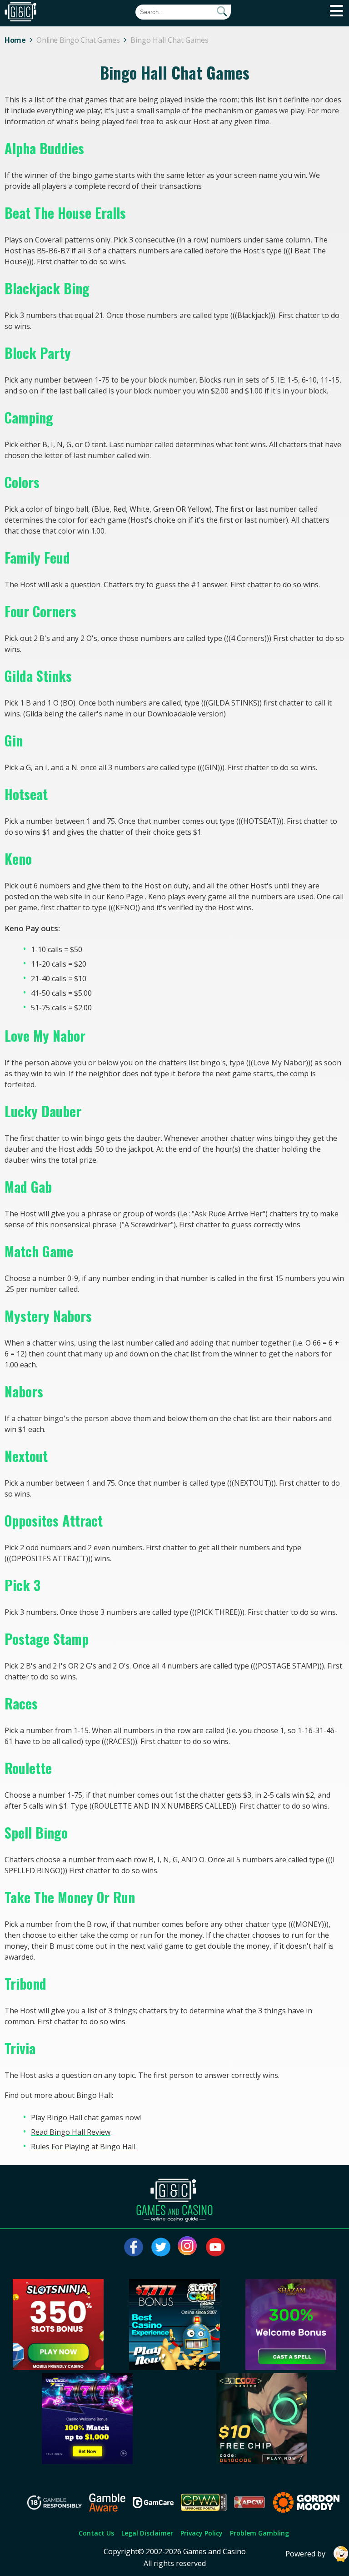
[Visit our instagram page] (188, 2247)
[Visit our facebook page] (134, 2247)
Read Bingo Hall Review (71, 2132)
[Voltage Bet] (87, 2461)
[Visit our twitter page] (161, 2247)
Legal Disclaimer (147, 2533)
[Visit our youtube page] (215, 2247)
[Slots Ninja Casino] (58, 2367)
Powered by (305, 2554)
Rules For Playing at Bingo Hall (83, 2147)
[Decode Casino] (262, 2461)
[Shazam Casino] (291, 2367)
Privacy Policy (202, 2533)
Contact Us (96, 2533)
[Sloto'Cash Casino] (174, 2367)
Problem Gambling (259, 2533)
